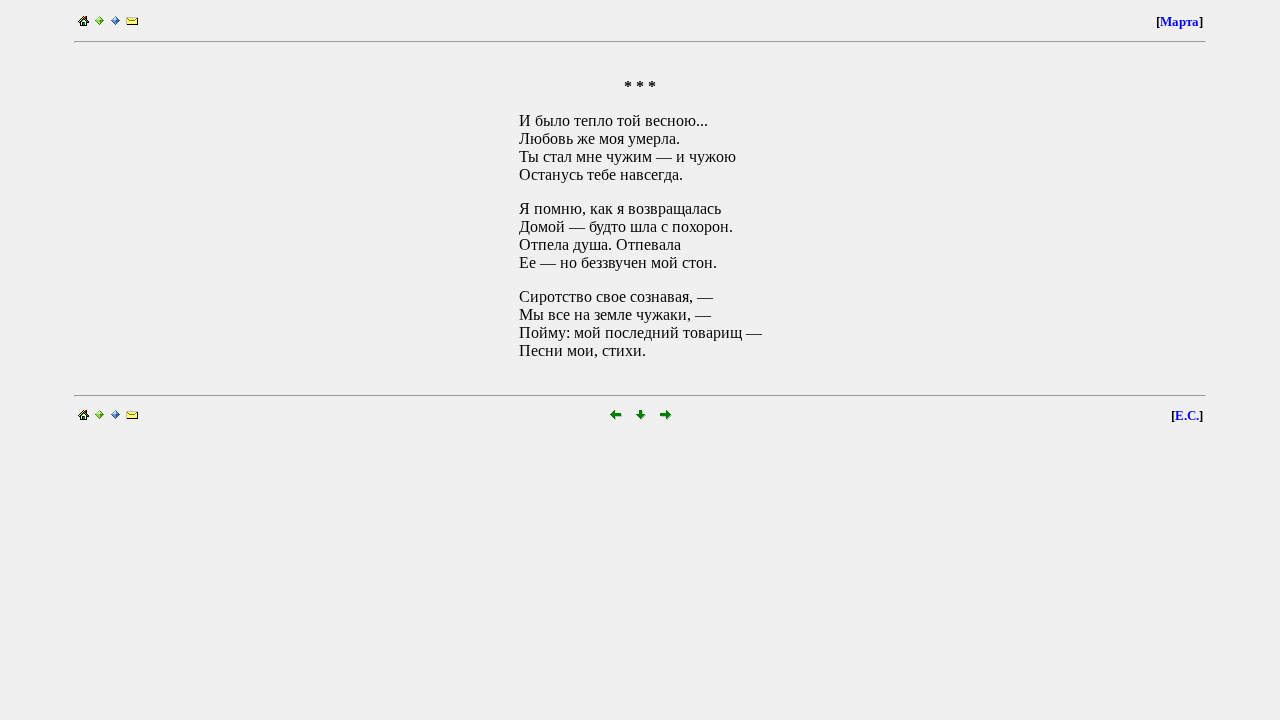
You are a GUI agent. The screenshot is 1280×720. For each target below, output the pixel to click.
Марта (1179, 21)
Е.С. (1187, 415)
